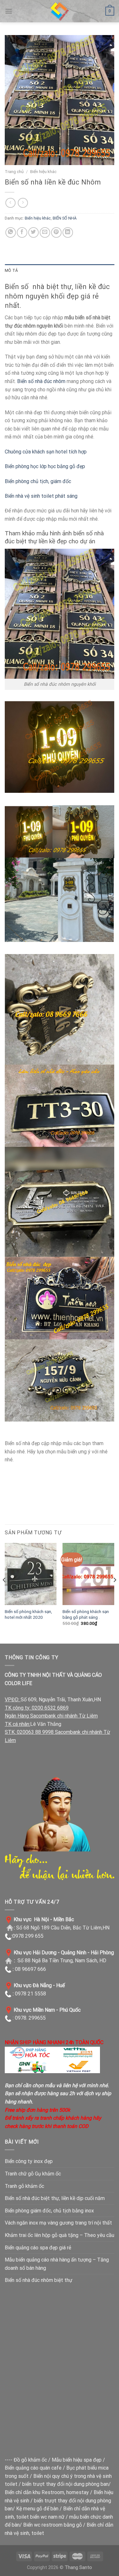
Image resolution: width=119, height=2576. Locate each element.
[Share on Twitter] (33, 232)
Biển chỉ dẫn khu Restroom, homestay (47, 2492)
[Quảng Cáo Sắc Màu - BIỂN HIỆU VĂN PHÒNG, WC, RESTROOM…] (60, 11)
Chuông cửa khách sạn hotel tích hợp (46, 452)
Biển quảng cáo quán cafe (33, 2468)
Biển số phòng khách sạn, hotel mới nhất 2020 (28, 1614)
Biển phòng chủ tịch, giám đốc (38, 481)
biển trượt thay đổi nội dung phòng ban (65, 2484)
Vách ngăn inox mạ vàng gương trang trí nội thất (58, 2223)
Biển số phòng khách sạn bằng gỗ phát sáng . (86, 1614)
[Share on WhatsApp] (11, 232)
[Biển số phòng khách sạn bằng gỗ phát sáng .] (88, 1574)
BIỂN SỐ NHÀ (65, 218)
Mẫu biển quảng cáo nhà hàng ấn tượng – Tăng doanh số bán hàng (57, 2264)
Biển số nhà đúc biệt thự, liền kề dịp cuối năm (55, 2198)
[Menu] (9, 11)
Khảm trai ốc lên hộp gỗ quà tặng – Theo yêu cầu (60, 2235)
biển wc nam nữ (47, 2517)
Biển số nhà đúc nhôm (41, 381)
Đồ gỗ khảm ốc (30, 2460)
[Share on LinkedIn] (68, 232)
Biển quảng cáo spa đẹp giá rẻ (38, 2248)
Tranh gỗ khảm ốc (24, 2186)
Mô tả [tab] (11, 270)
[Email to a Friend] (45, 232)
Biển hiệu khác (43, 171)
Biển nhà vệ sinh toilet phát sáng (41, 496)
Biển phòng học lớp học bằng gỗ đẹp (45, 466)
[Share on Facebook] (22, 232)
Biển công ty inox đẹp (29, 2161)
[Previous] (4, 1593)
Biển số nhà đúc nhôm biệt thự (39, 2280)
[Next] (115, 1593)
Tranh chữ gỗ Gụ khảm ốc (33, 2174)
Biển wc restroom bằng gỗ (53, 2525)
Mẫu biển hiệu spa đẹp (77, 2460)
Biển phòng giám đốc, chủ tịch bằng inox (49, 2211)
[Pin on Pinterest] (56, 232)
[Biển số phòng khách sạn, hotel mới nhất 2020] (31, 1574)
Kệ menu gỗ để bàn (37, 2509)
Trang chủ (14, 171)
